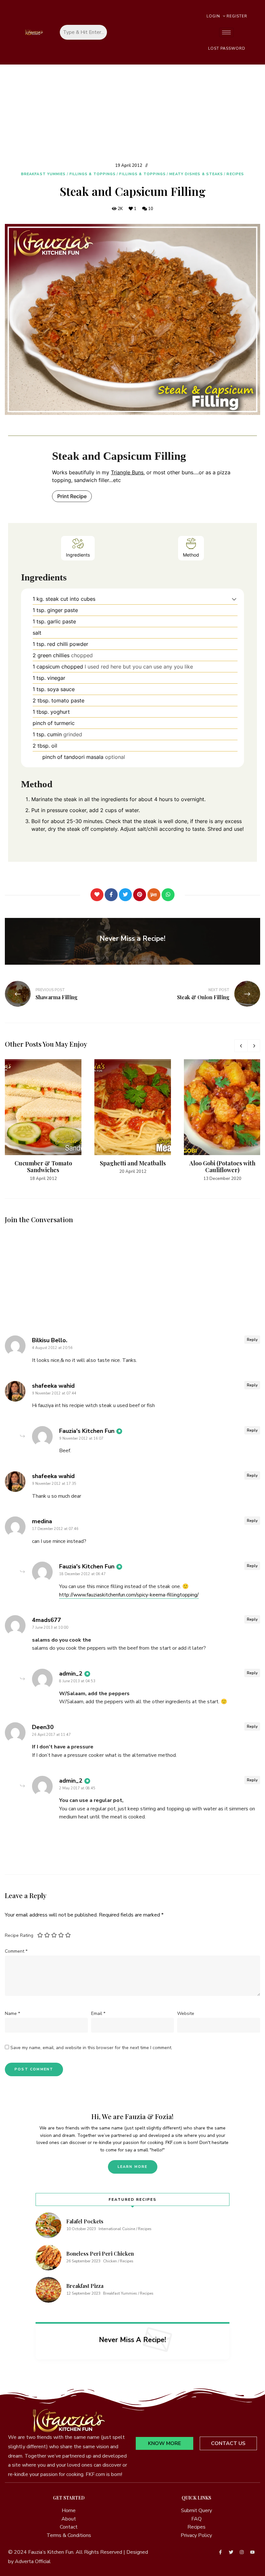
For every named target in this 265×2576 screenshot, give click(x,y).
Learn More (133, 2167)
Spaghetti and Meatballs (133, 1163)
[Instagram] (242, 2552)
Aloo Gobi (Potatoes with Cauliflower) (222, 1167)
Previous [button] (241, 1046)
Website (186, 2013)
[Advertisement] (132, 113)
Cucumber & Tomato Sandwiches (43, 1167)
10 (150, 209)
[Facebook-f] (220, 2552)
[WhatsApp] (168, 895)
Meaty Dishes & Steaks (196, 174)
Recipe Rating (19, 1935)
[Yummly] (154, 895)
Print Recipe (72, 496)
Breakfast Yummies (43, 174)
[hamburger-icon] (226, 32)
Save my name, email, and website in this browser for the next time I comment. (91, 2048)
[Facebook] (111, 895)
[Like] (97, 895)
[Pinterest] (140, 895)
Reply (252, 1340)
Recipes (235, 174)
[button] (234, 599)
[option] (43, 1121)
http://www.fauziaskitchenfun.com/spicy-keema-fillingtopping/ (129, 1595)
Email (98, 2013)
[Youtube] (252, 2552)
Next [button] (254, 1046)
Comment (16, 1951)
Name (12, 2013)
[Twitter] (125, 895)
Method (191, 555)
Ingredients (78, 555)
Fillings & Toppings (93, 174)
